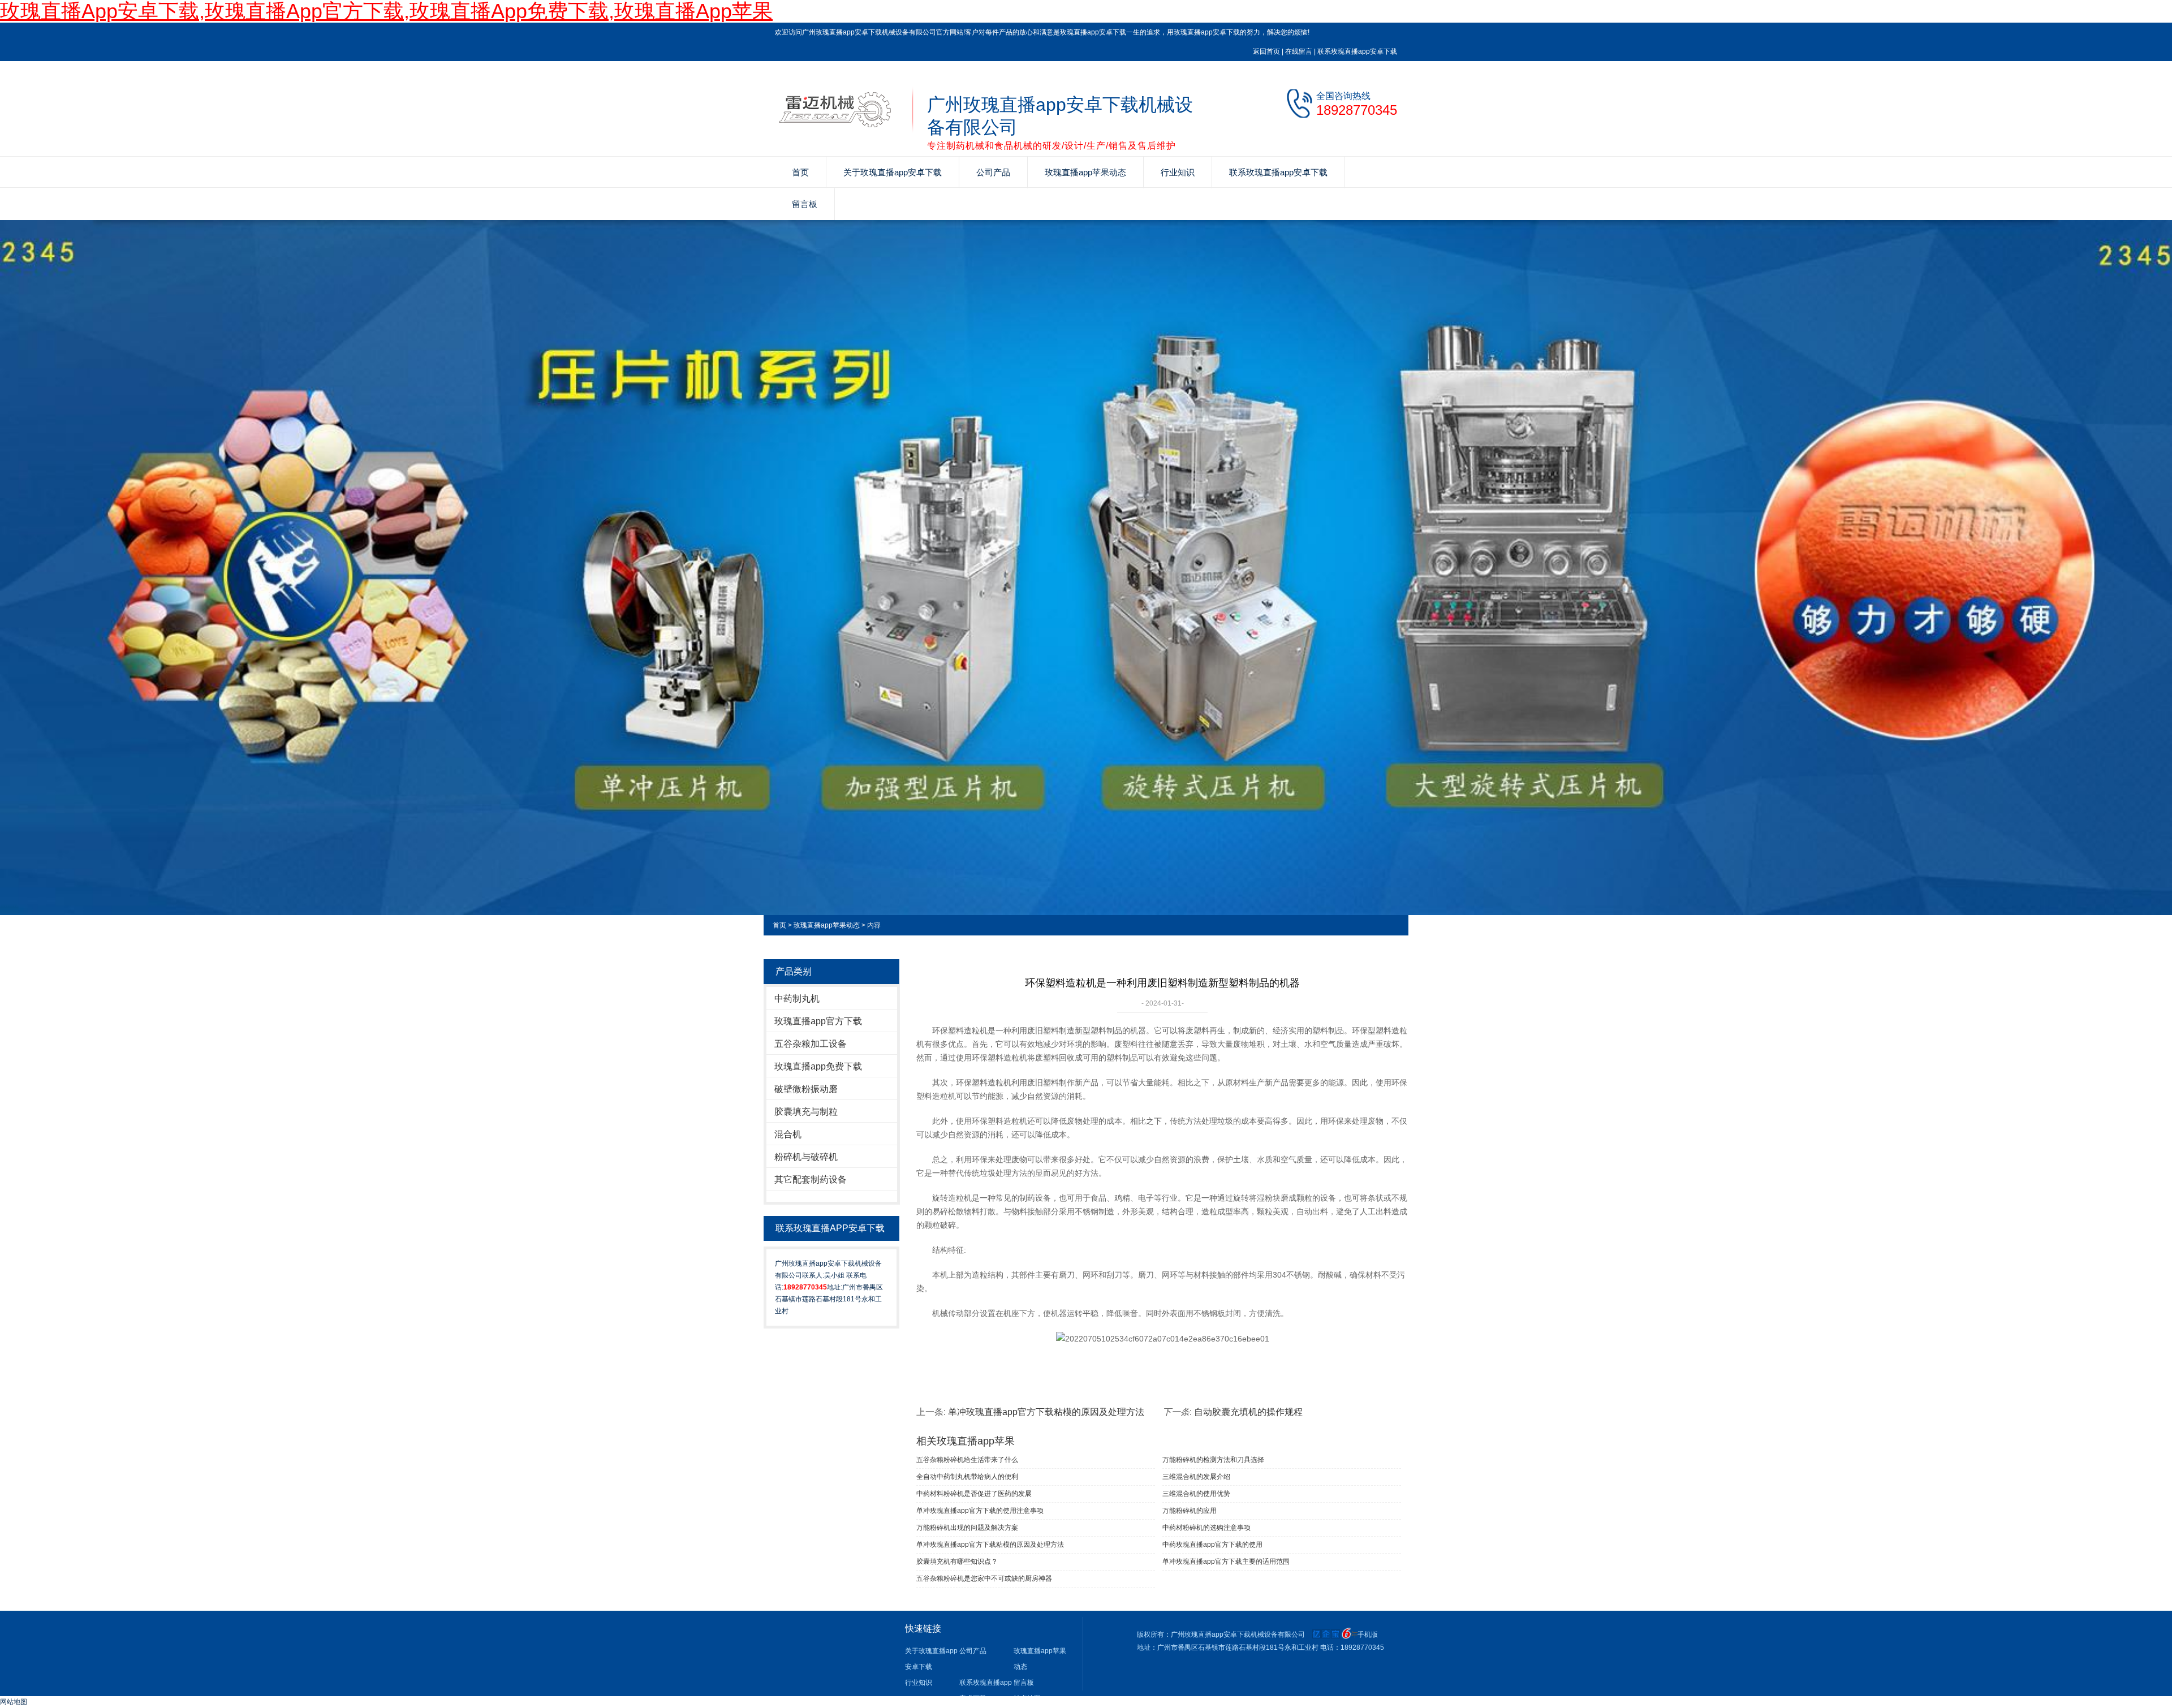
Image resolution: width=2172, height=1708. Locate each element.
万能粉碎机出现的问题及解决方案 (967, 1528)
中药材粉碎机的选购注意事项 (1206, 1528)
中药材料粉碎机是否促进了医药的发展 (974, 1494)
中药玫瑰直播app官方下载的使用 (1212, 1545)
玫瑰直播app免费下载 (818, 1066)
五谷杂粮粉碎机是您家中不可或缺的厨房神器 (984, 1578)
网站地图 (14, 1702)
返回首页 (1266, 51)
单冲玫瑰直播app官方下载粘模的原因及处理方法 (1046, 1412)
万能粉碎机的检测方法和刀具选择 (1213, 1460)
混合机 (788, 1134)
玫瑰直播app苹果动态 (1085, 172)
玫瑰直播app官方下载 (818, 1021)
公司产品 (993, 172)
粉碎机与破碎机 (806, 1157)
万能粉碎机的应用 (1190, 1511)
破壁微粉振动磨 (806, 1089)
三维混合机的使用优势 (1196, 1494)
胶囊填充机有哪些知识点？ (957, 1562)
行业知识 (1178, 172)
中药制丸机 (797, 999)
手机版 (1368, 1634)
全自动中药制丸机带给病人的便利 (967, 1477)
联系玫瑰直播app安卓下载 (1357, 51)
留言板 (805, 204)
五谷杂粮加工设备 (811, 1044)
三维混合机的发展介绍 (1196, 1477)
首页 (800, 172)
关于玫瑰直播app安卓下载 (893, 172)
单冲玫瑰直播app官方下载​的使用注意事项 (980, 1511)
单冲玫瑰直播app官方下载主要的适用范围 (1226, 1562)
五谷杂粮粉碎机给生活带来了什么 (967, 1460)
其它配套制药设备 (811, 1179)
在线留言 (1299, 51)
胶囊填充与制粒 (806, 1112)
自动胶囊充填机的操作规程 (1248, 1412)
